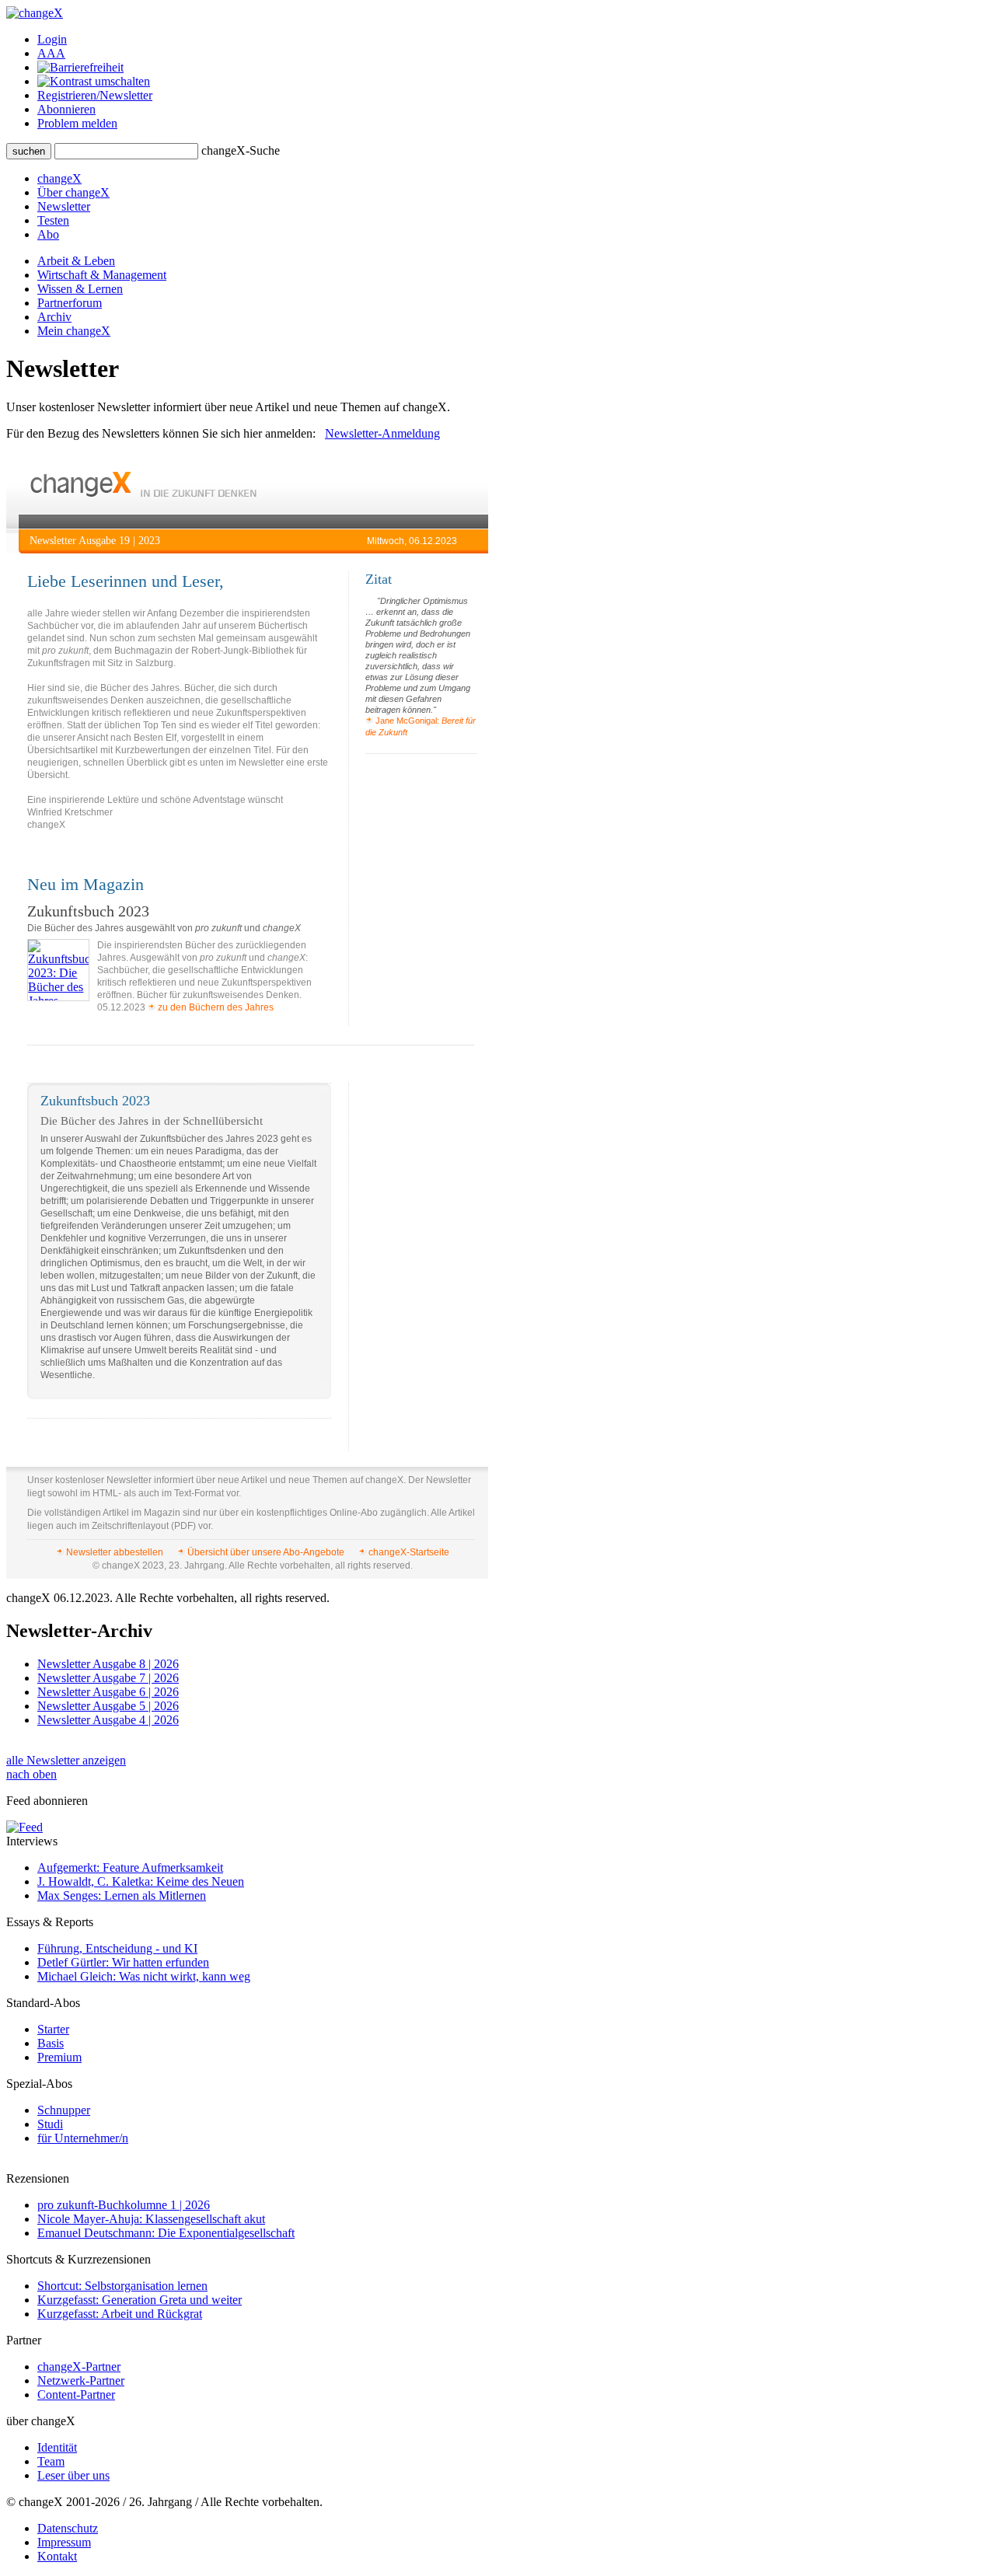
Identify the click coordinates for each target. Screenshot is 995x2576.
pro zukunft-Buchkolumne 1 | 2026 (124, 2205)
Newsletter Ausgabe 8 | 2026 (108, 1664)
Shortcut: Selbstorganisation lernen (122, 2286)
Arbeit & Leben (76, 261)
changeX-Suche (241, 150)
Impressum (64, 2542)
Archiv (54, 317)
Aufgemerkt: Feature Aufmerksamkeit (130, 1867)
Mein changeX (74, 331)
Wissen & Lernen (80, 289)
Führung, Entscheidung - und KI (117, 1948)
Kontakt (57, 2556)
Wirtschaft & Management (102, 275)
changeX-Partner (79, 2367)
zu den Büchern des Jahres (215, 1007)
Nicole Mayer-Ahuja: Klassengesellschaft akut (151, 2219)
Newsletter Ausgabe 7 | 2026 (108, 1678)
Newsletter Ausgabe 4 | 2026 (108, 1720)
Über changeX (73, 192)
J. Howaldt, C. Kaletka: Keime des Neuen (141, 1881)
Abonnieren (66, 109)
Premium (59, 2057)
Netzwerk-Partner (81, 2381)
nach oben (31, 1774)
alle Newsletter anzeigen (66, 1760)
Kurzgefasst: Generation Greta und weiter (140, 2300)
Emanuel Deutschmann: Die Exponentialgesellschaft (166, 2233)
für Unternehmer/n (83, 2138)
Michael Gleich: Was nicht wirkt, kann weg (144, 1976)
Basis (51, 2043)
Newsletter (64, 206)
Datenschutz (68, 2528)
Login (52, 39)
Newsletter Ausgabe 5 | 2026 (108, 1706)
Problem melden (77, 123)
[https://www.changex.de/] (143, 493)
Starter (53, 2029)
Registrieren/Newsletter (95, 95)
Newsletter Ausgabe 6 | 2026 (108, 1692)
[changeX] (35, 13)
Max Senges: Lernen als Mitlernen (122, 1895)
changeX (59, 178)
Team (51, 2461)
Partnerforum (70, 303)
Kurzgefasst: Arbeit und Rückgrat (120, 2314)
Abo (48, 234)
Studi (50, 2124)
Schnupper (64, 2110)
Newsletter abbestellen (115, 1552)
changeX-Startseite (408, 1552)
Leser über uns (73, 2475)
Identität (57, 2447)
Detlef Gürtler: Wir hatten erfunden (123, 1962)
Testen (53, 220)
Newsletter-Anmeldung (382, 433)
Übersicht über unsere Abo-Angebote (266, 1552)
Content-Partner (76, 2394)
